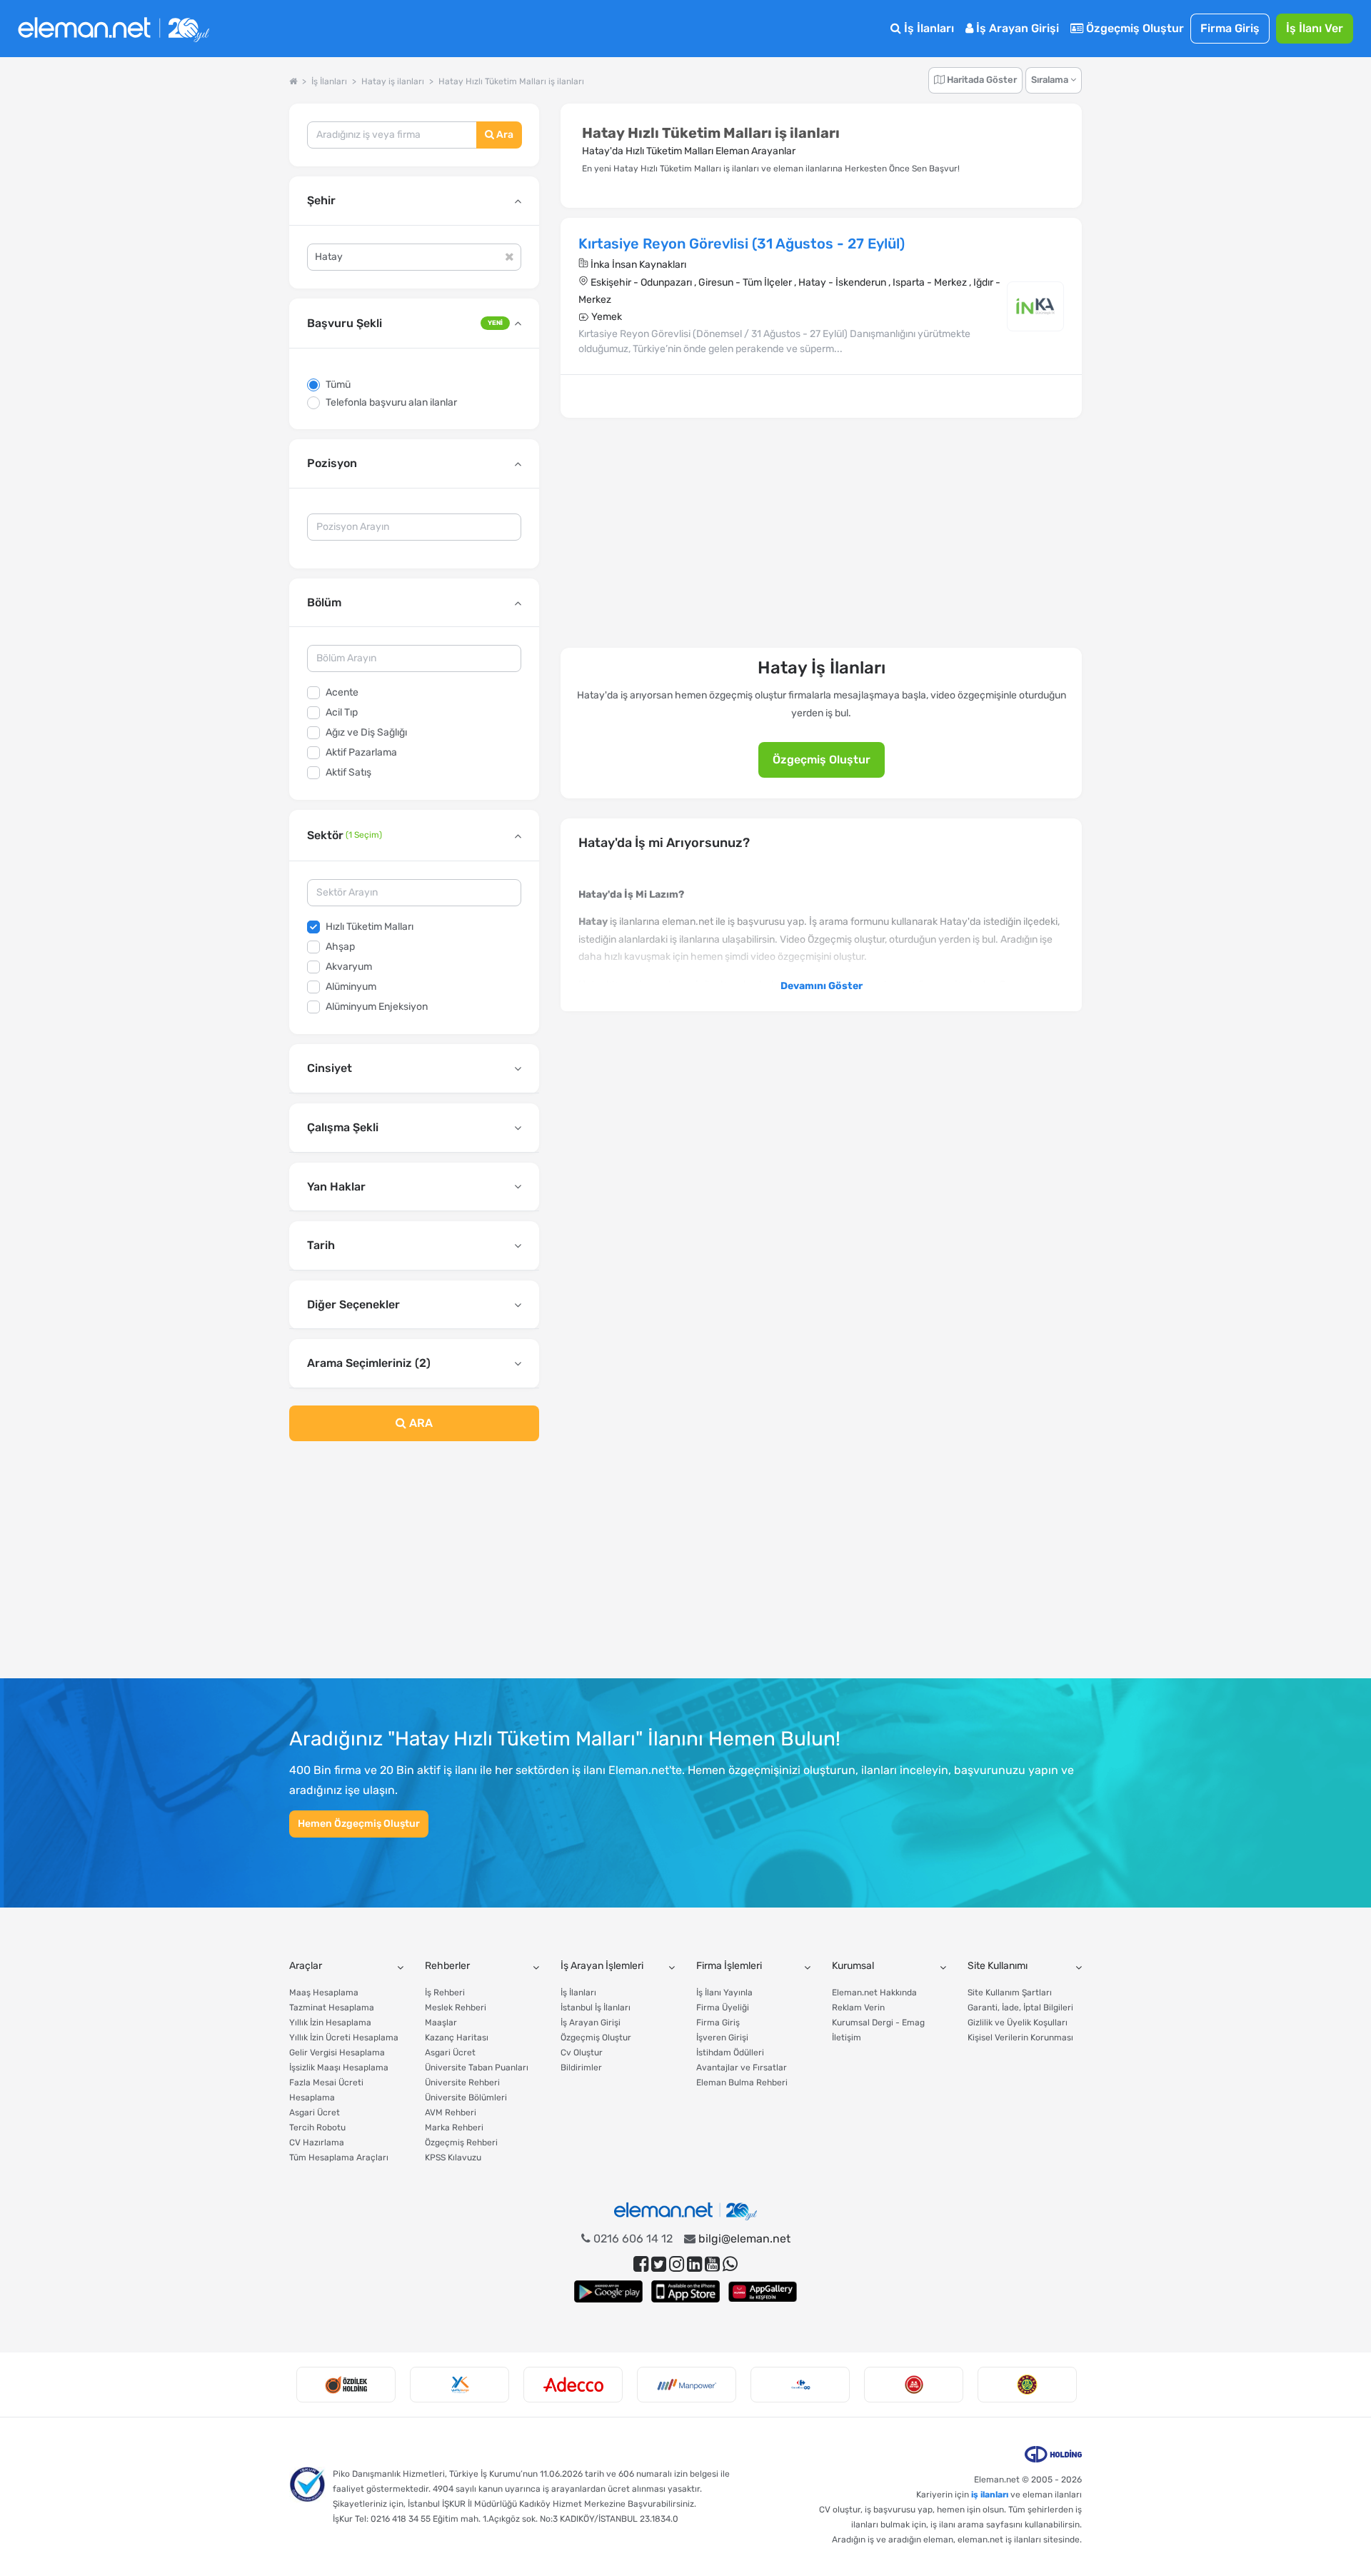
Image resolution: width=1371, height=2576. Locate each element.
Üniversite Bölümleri (466, 2098)
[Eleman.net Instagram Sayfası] (677, 2264)
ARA (420, 1423)
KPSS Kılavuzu (453, 2157)
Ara (504, 135)
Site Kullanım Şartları (1010, 1993)
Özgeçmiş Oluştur (1134, 28)
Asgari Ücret (315, 2113)
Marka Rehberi (454, 2128)
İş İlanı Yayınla (724, 1993)
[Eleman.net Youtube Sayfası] (712, 2264)
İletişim (847, 2038)
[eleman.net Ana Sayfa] (293, 81)
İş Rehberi (445, 1993)
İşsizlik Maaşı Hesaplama (339, 2068)
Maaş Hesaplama (324, 1993)
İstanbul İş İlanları (596, 2008)
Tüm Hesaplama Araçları (339, 2157)
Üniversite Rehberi (462, 2083)
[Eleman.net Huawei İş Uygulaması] (763, 2291)
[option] (346, 2385)
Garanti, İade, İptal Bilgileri (1020, 2008)
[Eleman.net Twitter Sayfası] (659, 2264)
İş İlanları (928, 28)
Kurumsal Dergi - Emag (878, 2023)
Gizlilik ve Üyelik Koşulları (1018, 2023)
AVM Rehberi (451, 2113)
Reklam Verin (858, 2008)
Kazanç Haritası (457, 2038)
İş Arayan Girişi (1016, 28)
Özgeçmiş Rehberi (461, 2143)
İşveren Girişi (722, 2038)
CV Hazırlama (317, 2143)
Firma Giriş (1230, 28)
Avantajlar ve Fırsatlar (742, 2068)
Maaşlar (441, 2023)
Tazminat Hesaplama (332, 2008)
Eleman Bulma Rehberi (742, 2083)
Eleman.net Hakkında (874, 1993)
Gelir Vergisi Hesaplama (337, 2053)
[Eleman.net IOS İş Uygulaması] (685, 2291)
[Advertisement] (414, 1568)
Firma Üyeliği (723, 2008)
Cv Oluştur (582, 2053)
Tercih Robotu (317, 2128)
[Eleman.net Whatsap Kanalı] (730, 2264)
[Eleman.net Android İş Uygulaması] (608, 2291)
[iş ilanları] (114, 29)
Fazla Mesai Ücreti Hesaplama (326, 2090)
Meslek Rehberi (456, 2008)
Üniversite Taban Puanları (477, 2068)
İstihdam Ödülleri (730, 2053)
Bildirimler (581, 2068)
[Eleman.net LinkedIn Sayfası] (694, 2264)
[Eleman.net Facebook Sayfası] (641, 2264)
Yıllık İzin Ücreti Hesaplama (344, 2038)
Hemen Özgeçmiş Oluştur (359, 1824)
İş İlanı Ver (1315, 28)
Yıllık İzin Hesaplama (330, 2023)
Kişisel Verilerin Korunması (1020, 2038)
